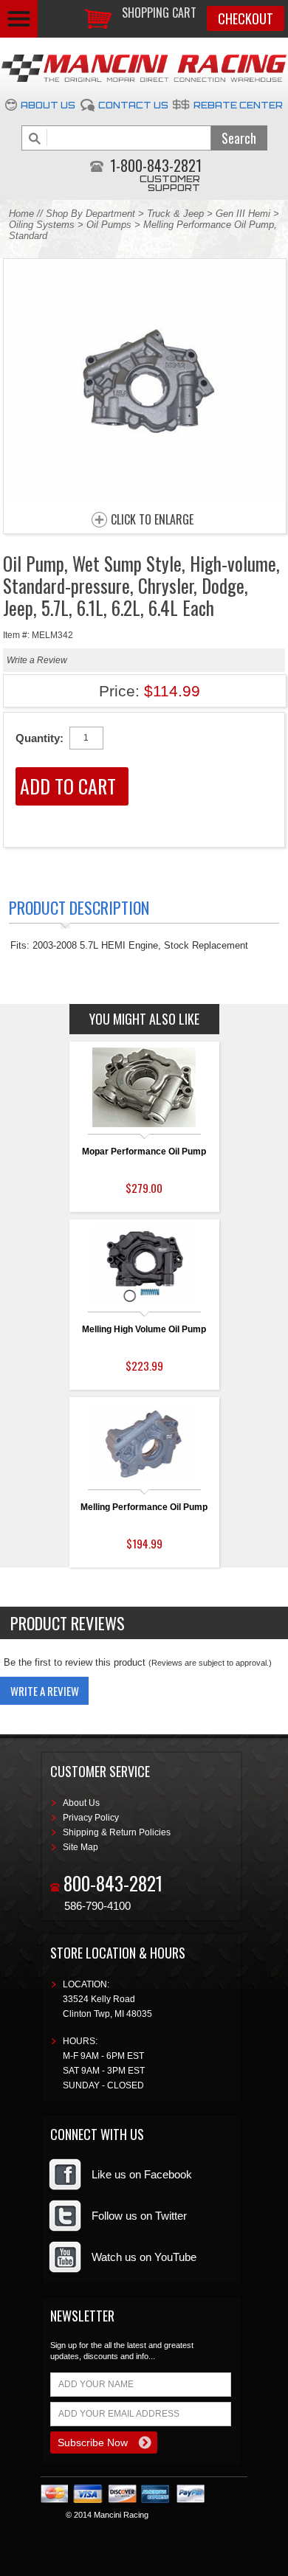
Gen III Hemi (244, 214)
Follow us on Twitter (139, 2216)
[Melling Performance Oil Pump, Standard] (145, 498)
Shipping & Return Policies (117, 1832)
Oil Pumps (109, 225)
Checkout (246, 18)
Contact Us (133, 105)
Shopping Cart (159, 13)
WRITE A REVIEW (45, 1691)
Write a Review (37, 660)
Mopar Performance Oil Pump (144, 1152)
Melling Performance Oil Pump (144, 1507)
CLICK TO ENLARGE (152, 520)
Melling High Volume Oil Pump (144, 1329)
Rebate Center (238, 105)
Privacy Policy (91, 1818)
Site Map (80, 1847)
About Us (48, 105)
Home (21, 214)
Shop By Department (90, 214)
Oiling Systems (42, 225)
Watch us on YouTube (144, 2257)
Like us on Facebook (142, 2174)
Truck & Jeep (175, 214)
